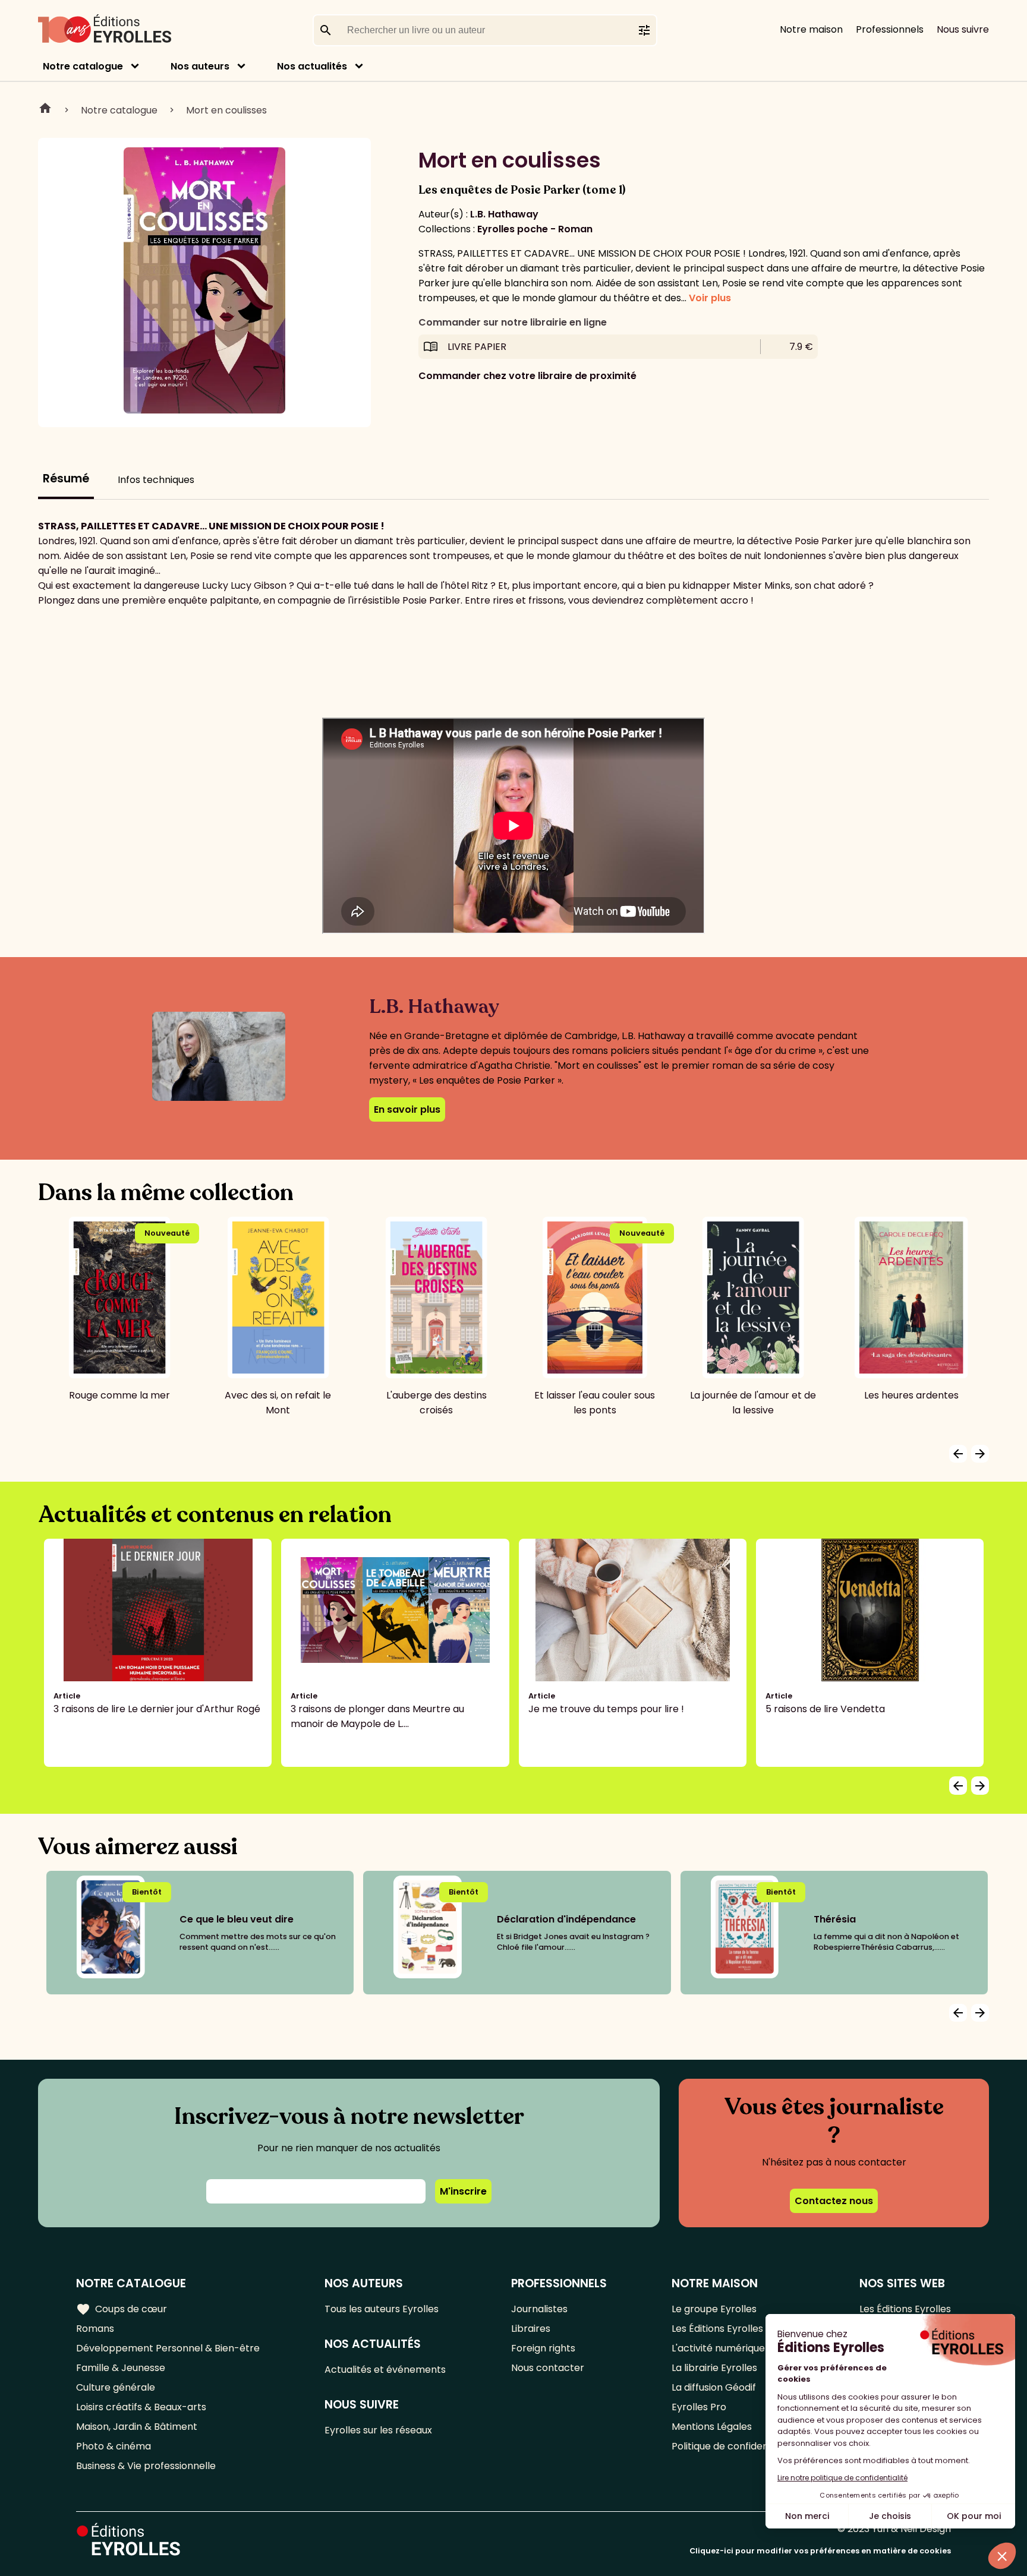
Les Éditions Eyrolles (717, 2329)
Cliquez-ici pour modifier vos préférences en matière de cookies (820, 2551)
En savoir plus (407, 1109)
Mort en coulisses (226, 110)
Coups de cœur (122, 2309)
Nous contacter (548, 2368)
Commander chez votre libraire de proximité (527, 376)
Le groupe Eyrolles (714, 2309)
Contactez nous (834, 2201)
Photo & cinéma (114, 2446)
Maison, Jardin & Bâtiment (137, 2427)
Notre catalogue (83, 66)
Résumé (66, 479)
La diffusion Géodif (714, 2387)
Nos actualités (312, 66)
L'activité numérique (718, 2348)
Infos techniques (156, 480)
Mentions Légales (712, 2427)
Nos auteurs (200, 66)
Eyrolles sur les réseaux (378, 2430)
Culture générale (116, 2387)
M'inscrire (463, 2191)
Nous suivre (963, 29)
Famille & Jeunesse (121, 2368)
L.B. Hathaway (504, 214)
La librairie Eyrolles (714, 2368)
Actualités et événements (385, 2370)
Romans (95, 2329)
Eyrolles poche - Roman (535, 229)
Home (45, 110)
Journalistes (539, 2309)
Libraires (531, 2329)
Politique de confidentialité (733, 2446)
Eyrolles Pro (699, 2407)
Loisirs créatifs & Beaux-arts (141, 2407)
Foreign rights (543, 2348)
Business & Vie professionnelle (146, 2466)
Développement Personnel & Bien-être (168, 2348)
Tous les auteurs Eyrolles (382, 2309)
